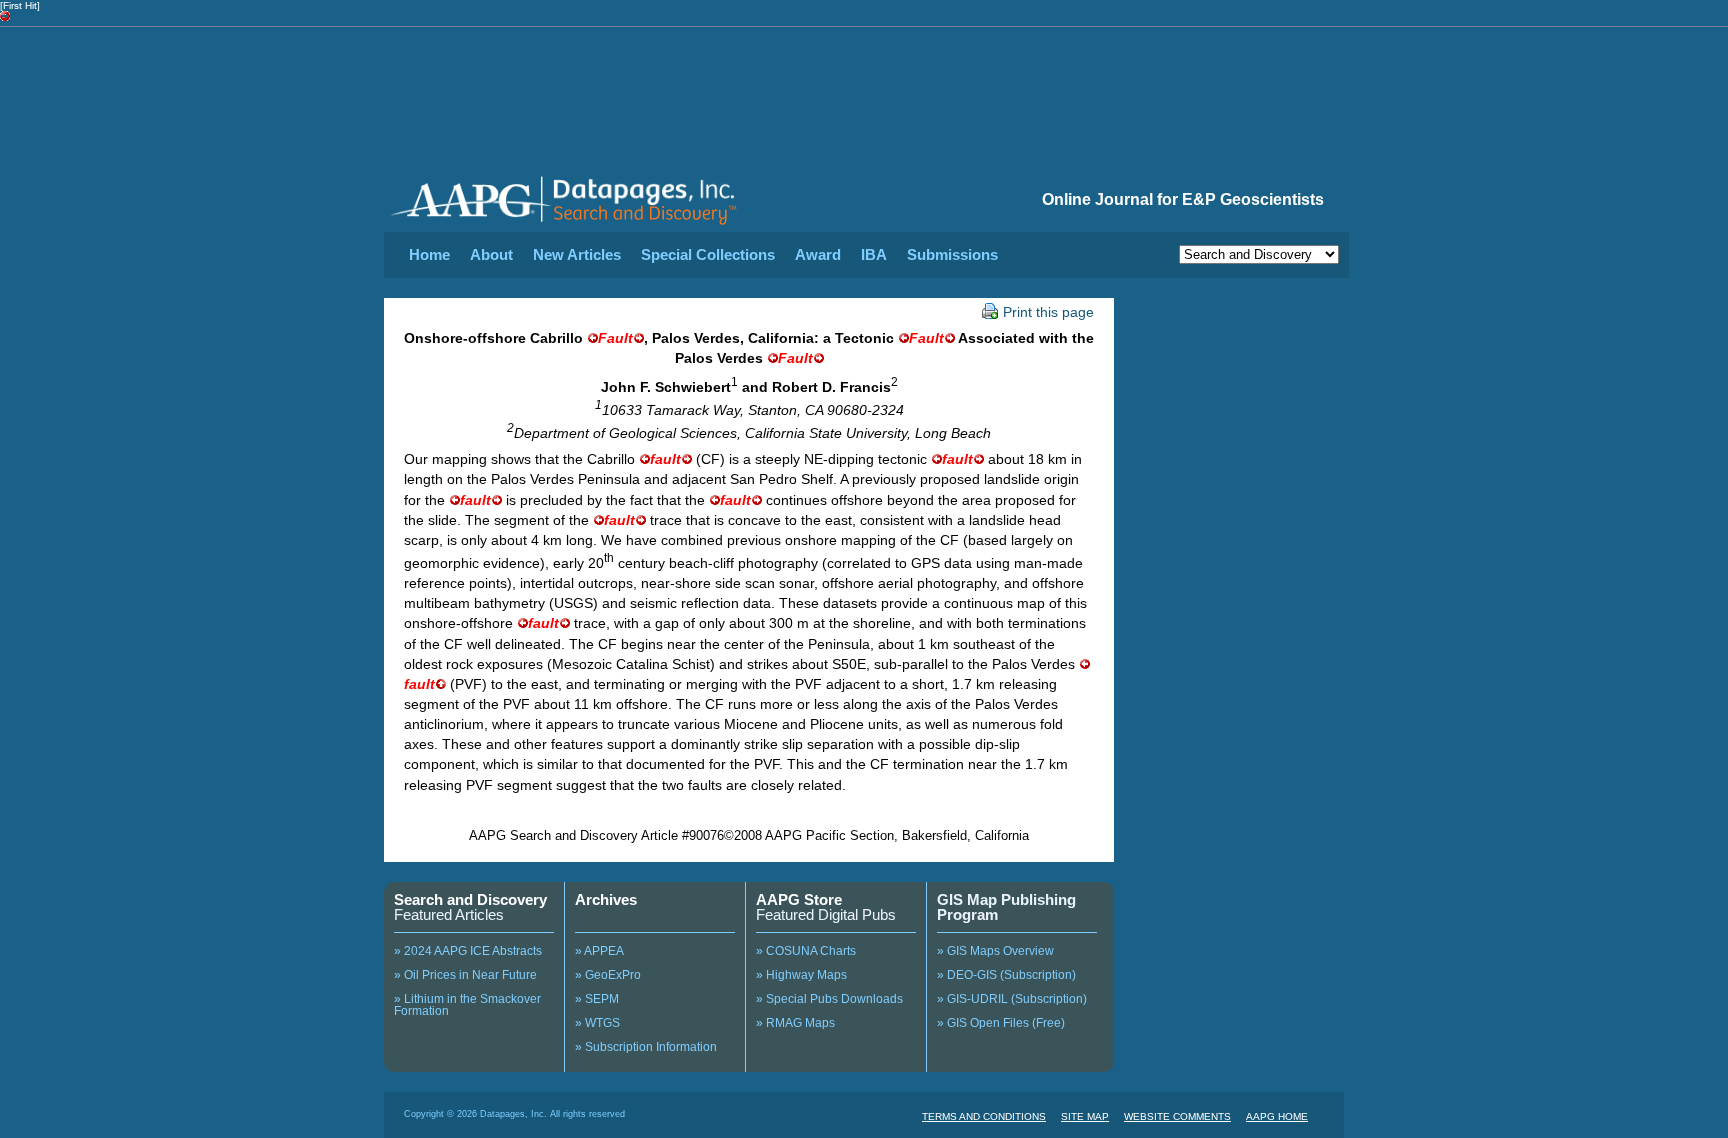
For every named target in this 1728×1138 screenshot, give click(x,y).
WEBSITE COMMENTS (1177, 1116)
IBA (874, 254)
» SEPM (597, 999)
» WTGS (597, 1023)
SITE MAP (1085, 1116)
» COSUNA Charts (806, 951)
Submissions (952, 254)
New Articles (577, 254)
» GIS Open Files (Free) (1001, 1023)
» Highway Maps (801, 975)
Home (429, 254)
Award (818, 254)
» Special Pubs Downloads (829, 999)
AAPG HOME (1277, 1116)
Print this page (1048, 312)
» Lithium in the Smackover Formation (467, 1005)
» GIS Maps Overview (995, 951)
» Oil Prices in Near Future (465, 975)
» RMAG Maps (795, 1023)
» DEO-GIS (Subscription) (1006, 975)
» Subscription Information (646, 1047)
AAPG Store (799, 899)
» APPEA (599, 951)
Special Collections (708, 254)
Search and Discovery (470, 899)
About (491, 254)
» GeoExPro (608, 975)
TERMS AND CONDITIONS (984, 1116)
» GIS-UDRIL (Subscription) (1012, 999)
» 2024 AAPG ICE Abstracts (468, 951)
